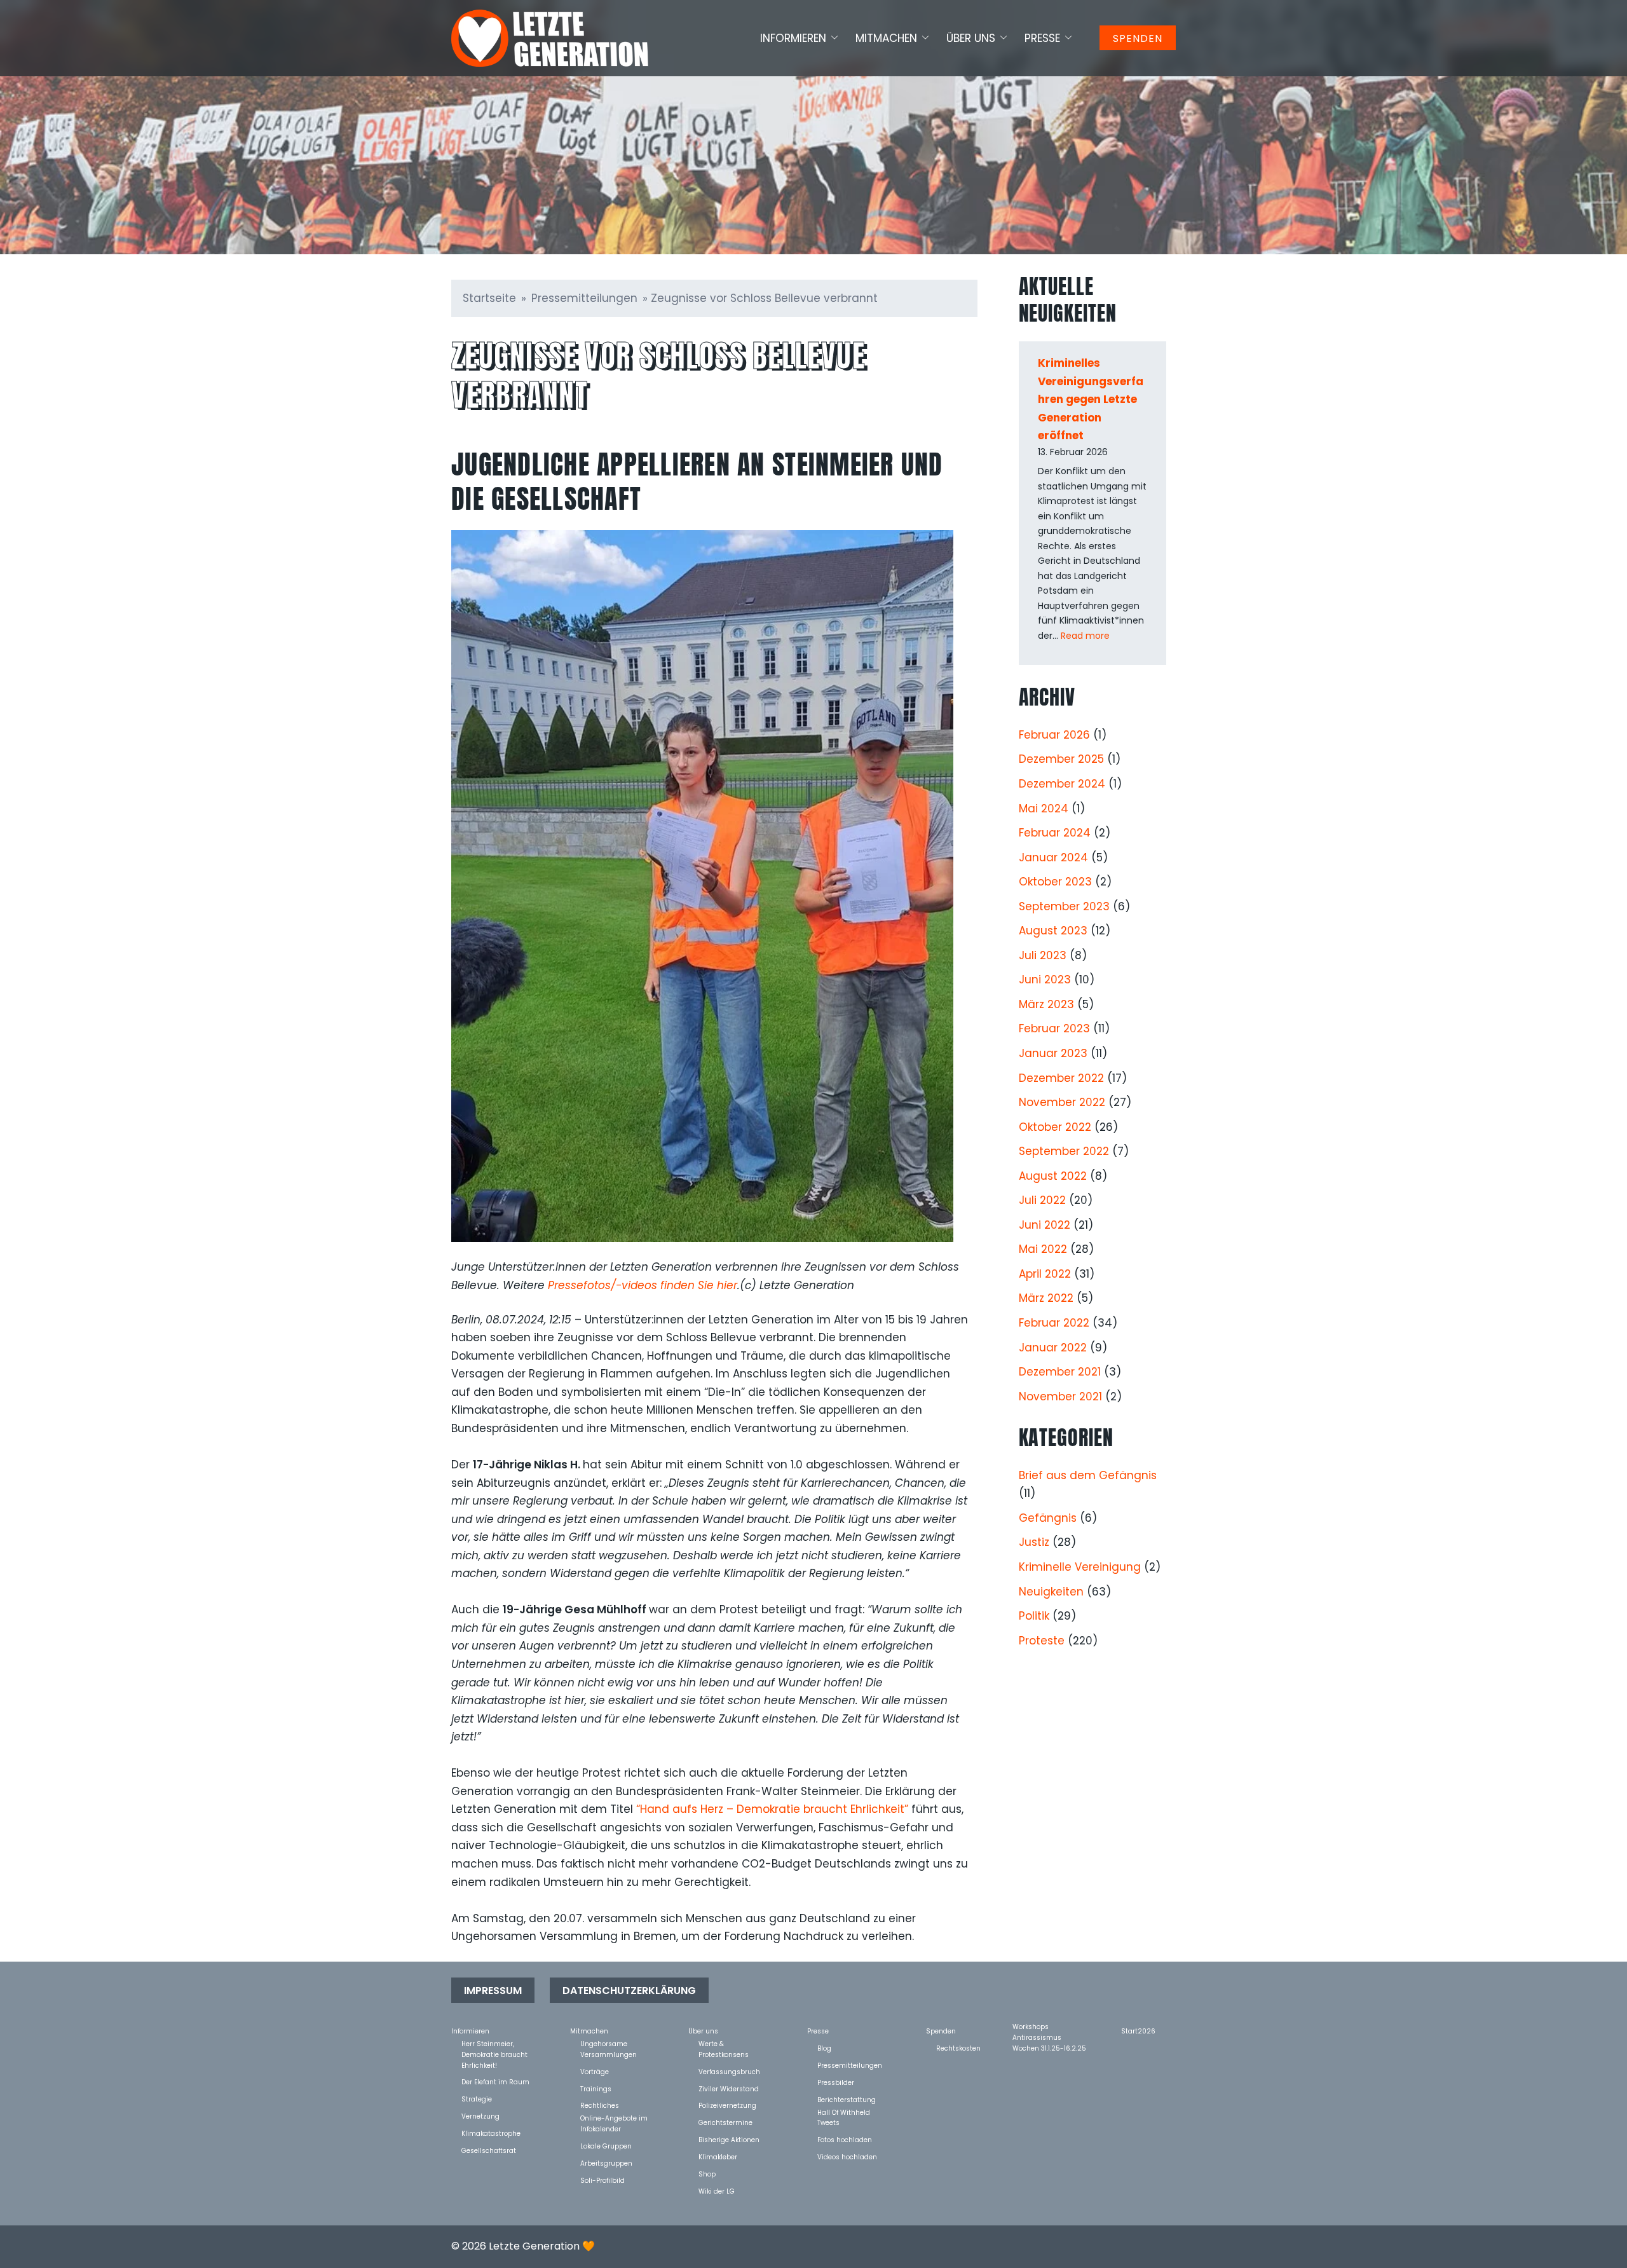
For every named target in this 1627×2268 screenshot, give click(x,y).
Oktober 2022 (1055, 1127)
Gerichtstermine (725, 2122)
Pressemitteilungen (584, 298)
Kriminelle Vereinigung (1080, 1567)
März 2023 (1046, 1004)
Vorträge (595, 2071)
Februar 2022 (1054, 1323)
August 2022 (1053, 1176)
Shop (707, 2174)
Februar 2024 (1055, 833)
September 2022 (1064, 1151)
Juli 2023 (1043, 955)
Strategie (477, 2099)
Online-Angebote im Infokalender (614, 2118)
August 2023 (1053, 931)
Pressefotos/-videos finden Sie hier (643, 1285)
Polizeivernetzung (727, 2105)
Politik (1034, 1616)
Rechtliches (600, 2105)
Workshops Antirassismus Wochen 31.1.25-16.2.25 (1049, 2026)
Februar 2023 (1054, 1028)
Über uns (971, 38)
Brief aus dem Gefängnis (1088, 1475)
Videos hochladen (847, 2156)
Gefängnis (1048, 1518)
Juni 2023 (1045, 980)
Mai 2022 (1043, 1249)
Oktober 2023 (1055, 882)
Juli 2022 (1042, 1200)
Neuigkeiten (1051, 1592)
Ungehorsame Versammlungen (609, 2043)
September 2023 (1064, 906)
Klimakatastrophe (491, 2133)
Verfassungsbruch (729, 2071)
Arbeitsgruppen (606, 2163)
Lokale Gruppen (606, 2146)
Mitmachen (886, 38)
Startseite (489, 298)
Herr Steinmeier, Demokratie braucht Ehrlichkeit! (494, 2043)
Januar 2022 (1053, 1348)
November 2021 (1060, 1397)
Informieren (793, 38)
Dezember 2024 (1062, 784)
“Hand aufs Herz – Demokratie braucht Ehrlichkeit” (772, 1809)
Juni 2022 (1045, 1225)
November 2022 (1062, 1102)
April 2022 (1045, 1274)
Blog (824, 2048)
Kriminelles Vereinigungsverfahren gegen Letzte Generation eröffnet (1091, 399)
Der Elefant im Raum (495, 2081)
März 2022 (1046, 1298)
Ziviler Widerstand (729, 2088)
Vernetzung (480, 2116)
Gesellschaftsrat (489, 2150)
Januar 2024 (1053, 857)
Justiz (1034, 1542)
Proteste (1042, 1641)
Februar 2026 (1054, 735)
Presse (1042, 38)
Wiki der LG (717, 2191)
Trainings (596, 2088)
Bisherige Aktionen (729, 2139)
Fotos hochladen (845, 2139)
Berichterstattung (847, 2099)
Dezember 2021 (1060, 1372)
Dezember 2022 (1061, 1078)
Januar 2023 (1053, 1053)
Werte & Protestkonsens (724, 2043)
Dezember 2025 (1061, 759)
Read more (1085, 636)
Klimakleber (718, 2156)
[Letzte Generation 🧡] (550, 38)
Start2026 (1138, 2031)
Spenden (1138, 38)
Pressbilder (836, 2082)
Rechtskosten (958, 2048)
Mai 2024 (1044, 809)
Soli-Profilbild (602, 2180)
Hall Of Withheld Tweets (844, 2112)
